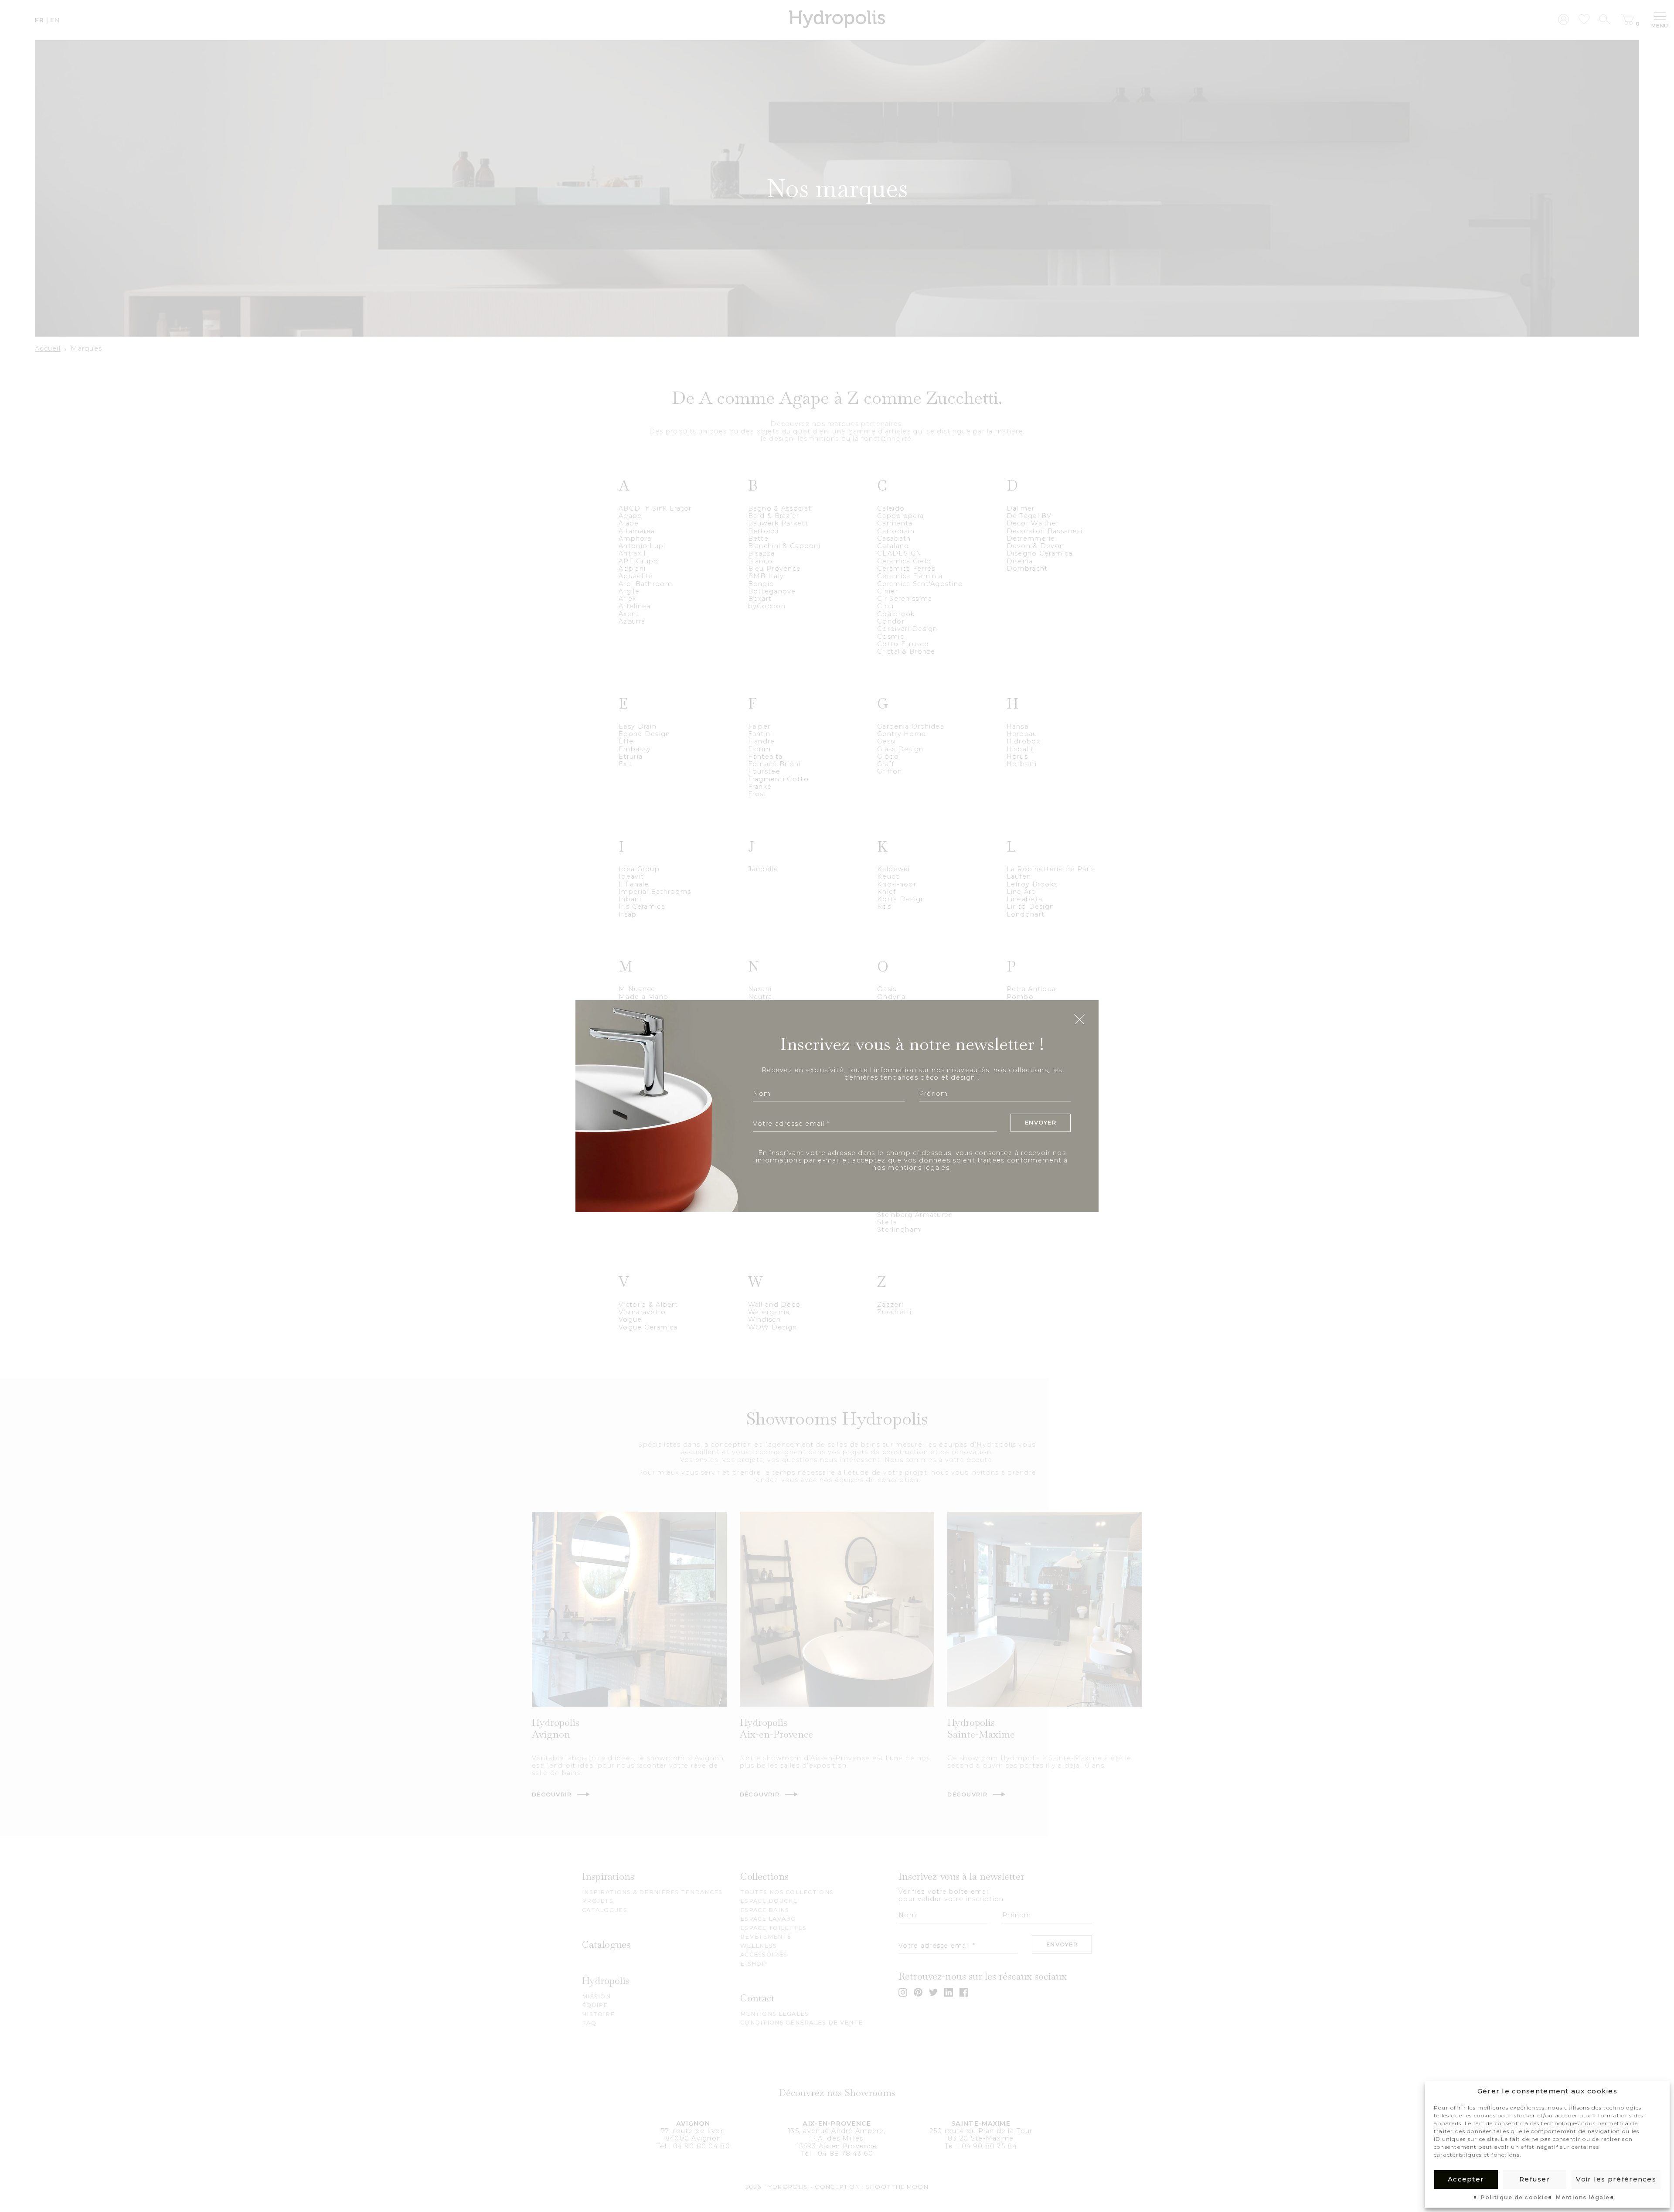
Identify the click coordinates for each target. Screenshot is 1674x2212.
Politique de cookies (1516, 2198)
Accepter (1466, 2179)
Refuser (1535, 2179)
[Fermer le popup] (1079, 1020)
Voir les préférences (1616, 2179)
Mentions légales (1584, 2198)
